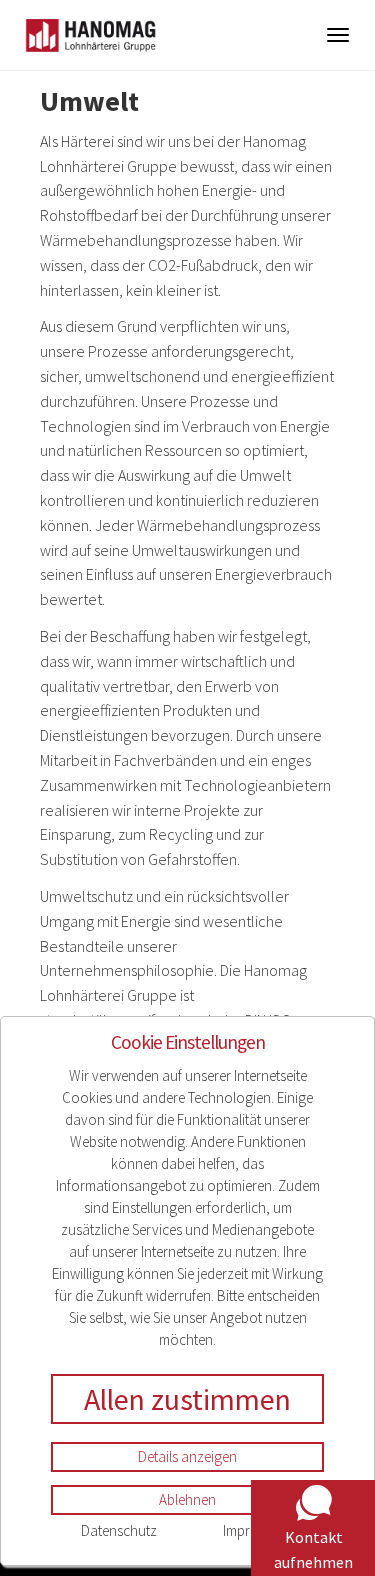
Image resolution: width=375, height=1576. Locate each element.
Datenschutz (119, 1530)
